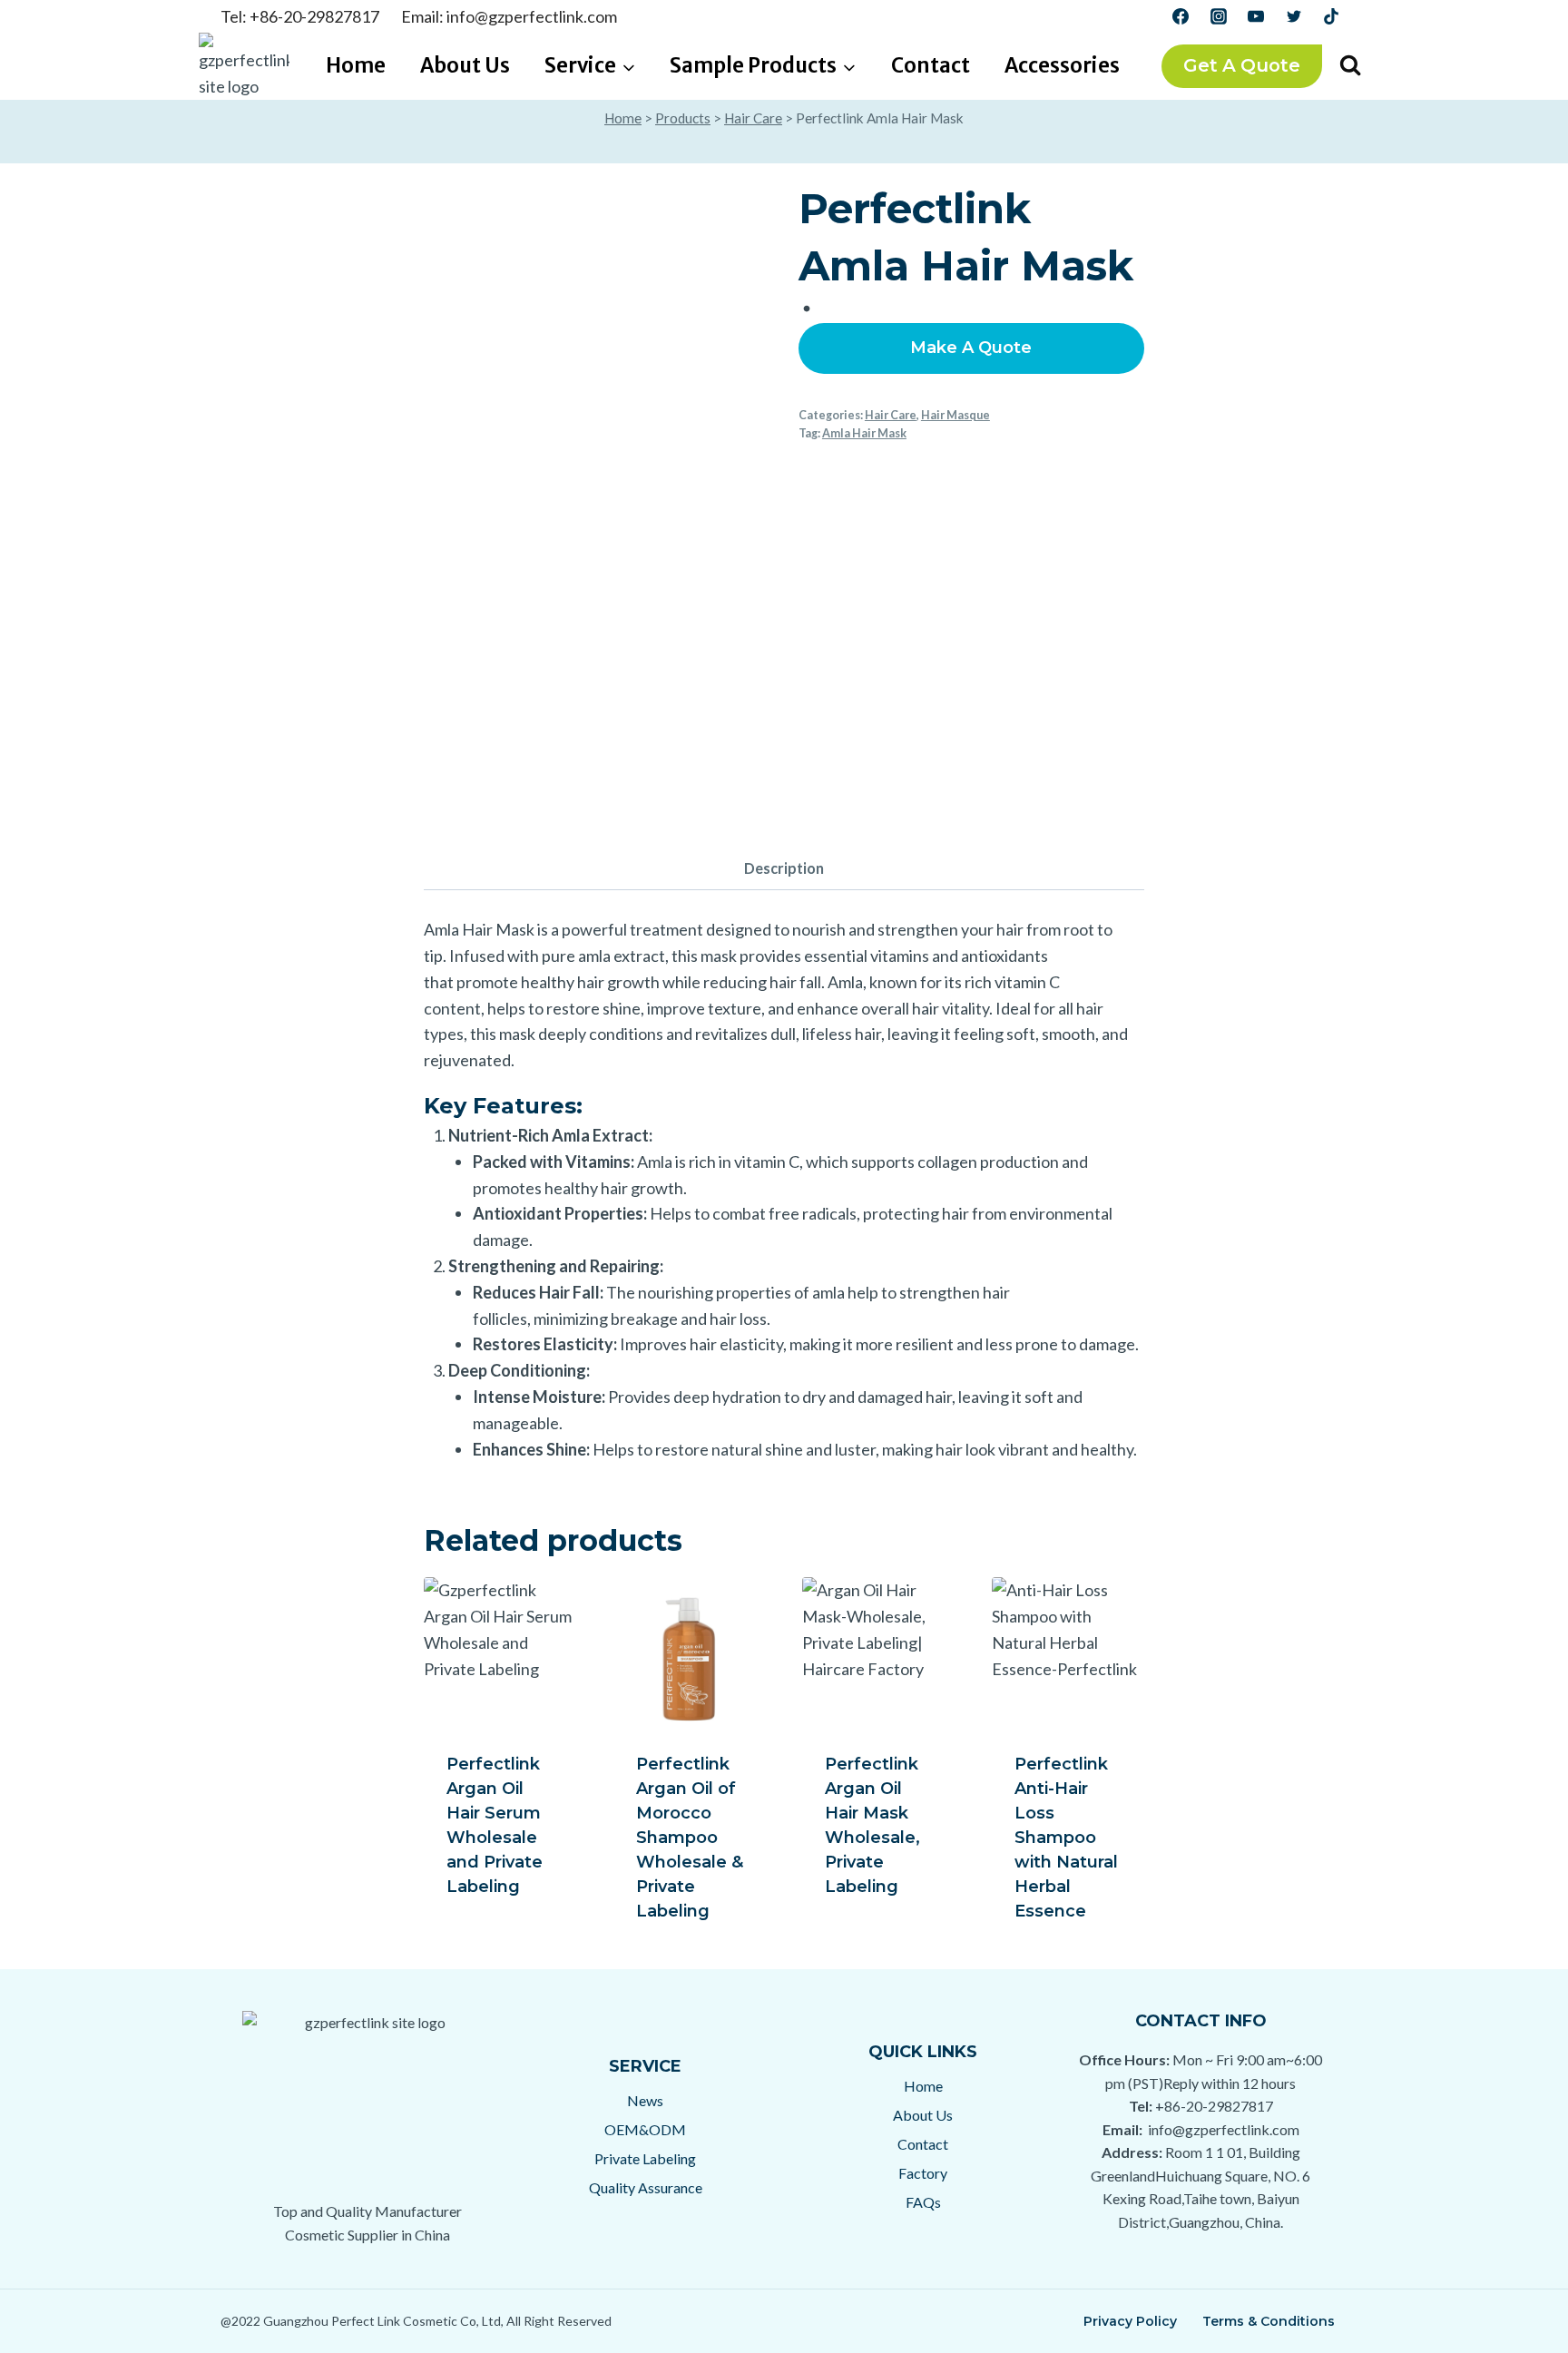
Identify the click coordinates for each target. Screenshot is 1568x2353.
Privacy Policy (1130, 2321)
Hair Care (753, 118)
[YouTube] (1256, 16)
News (645, 2100)
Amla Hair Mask (864, 433)
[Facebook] (1181, 16)
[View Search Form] (1350, 66)
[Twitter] (1294, 16)
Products (683, 118)
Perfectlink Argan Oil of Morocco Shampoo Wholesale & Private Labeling (690, 1838)
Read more (492, 1919)
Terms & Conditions (1269, 2321)
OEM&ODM (645, 2129)
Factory (923, 2173)
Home (356, 65)
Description (784, 868)
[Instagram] (1219, 16)
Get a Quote (1242, 65)
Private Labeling (645, 2158)
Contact (931, 65)
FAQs (923, 2202)
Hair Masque (955, 415)
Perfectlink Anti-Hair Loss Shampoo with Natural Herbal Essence (1066, 1838)
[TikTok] (1331, 16)
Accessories (1062, 65)
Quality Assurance (646, 2187)
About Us (465, 65)
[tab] (784, 870)
